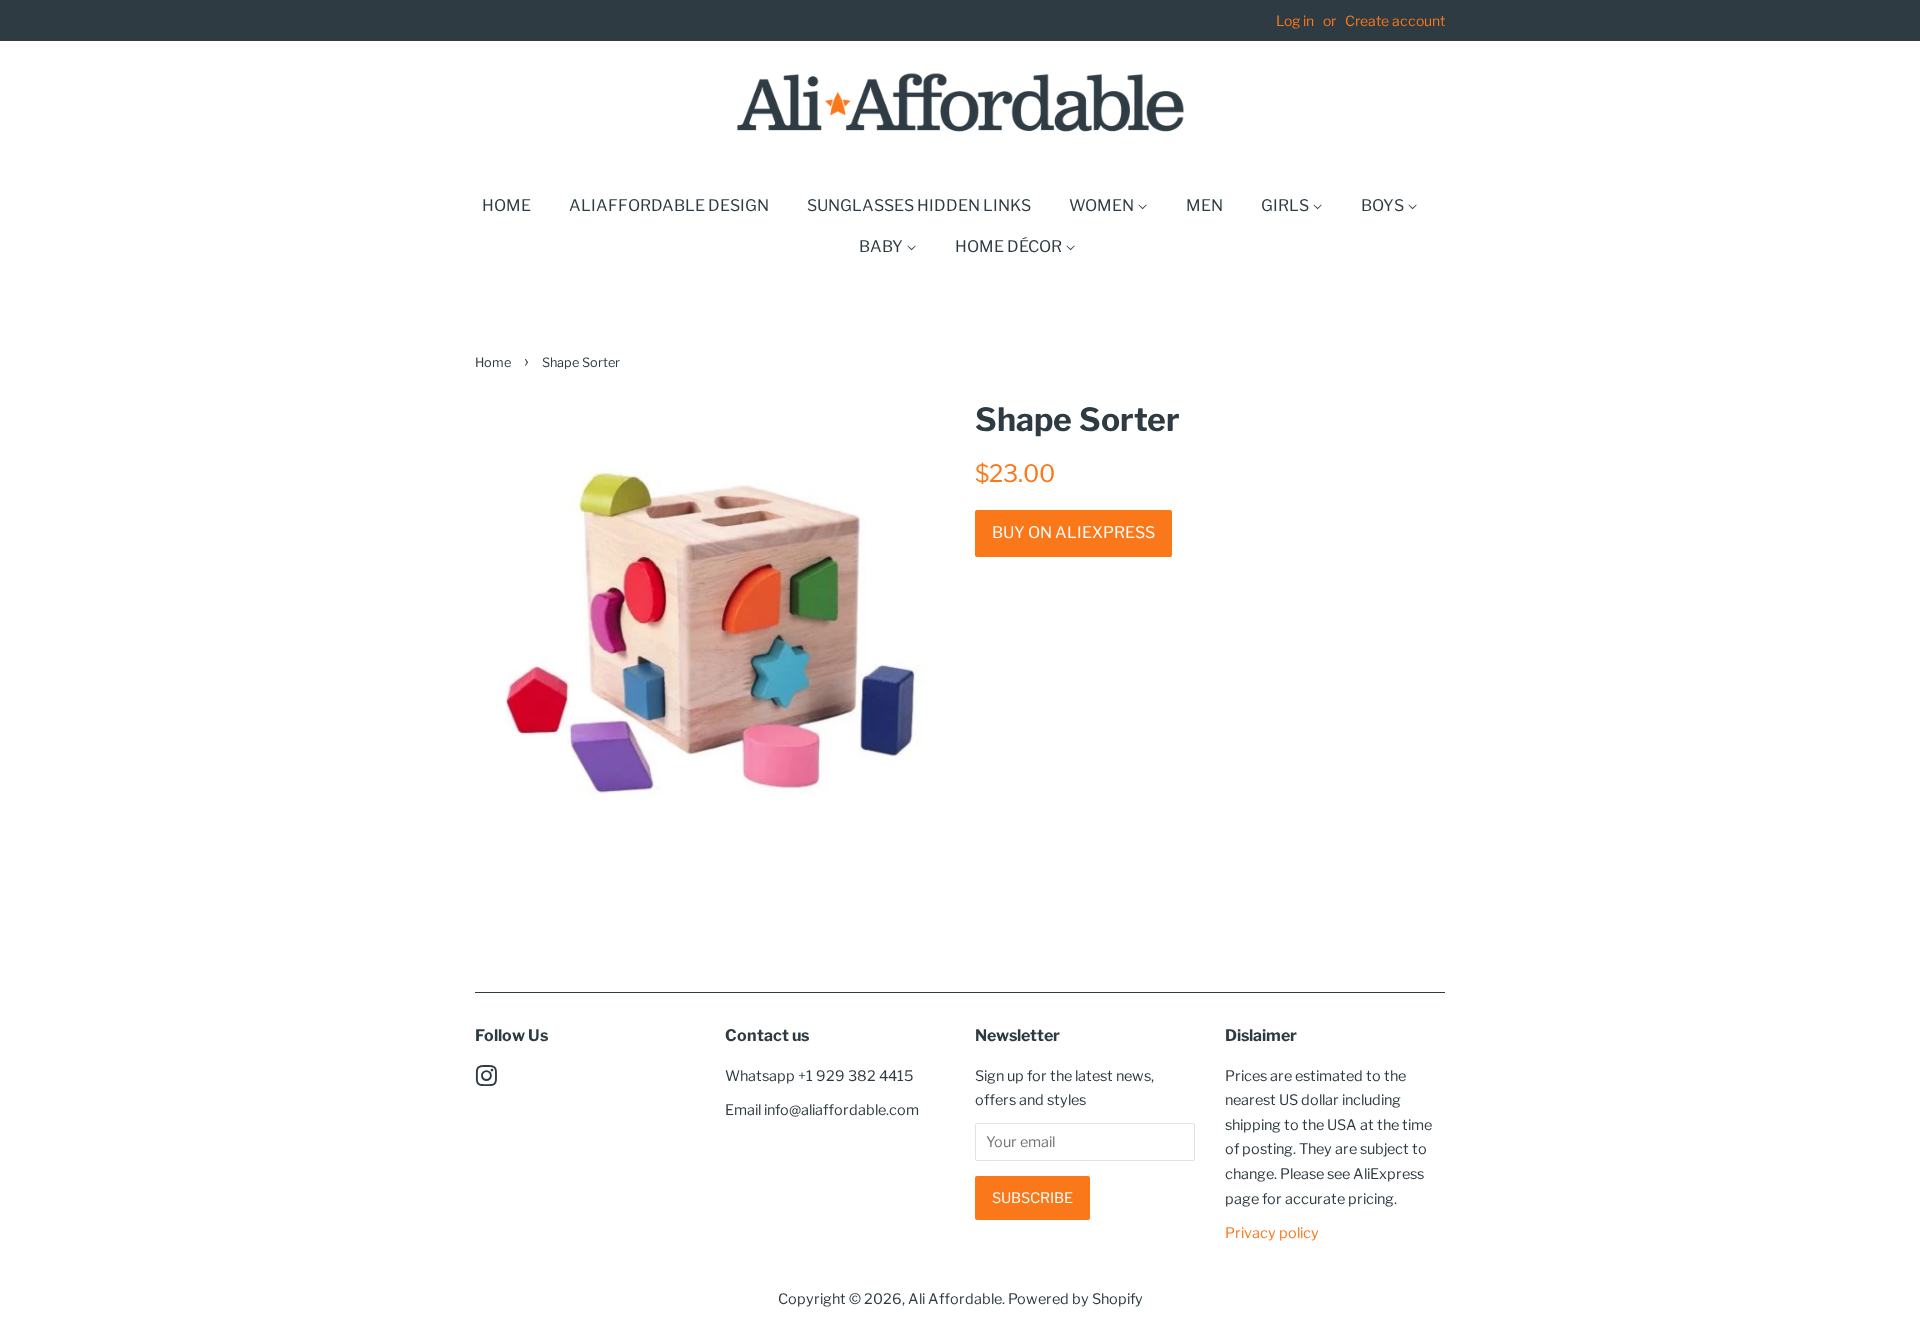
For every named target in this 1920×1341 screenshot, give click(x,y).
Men (1204, 205)
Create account (1395, 20)
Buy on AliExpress (1073, 532)
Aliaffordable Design (669, 205)
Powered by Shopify (1075, 1299)
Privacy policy (1272, 1233)
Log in (1295, 20)
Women (1103, 205)
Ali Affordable (955, 1299)
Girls (1286, 205)
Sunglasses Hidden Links (919, 205)
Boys (1384, 205)
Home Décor (1010, 246)
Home (506, 205)
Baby (882, 246)
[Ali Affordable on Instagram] (486, 1080)
